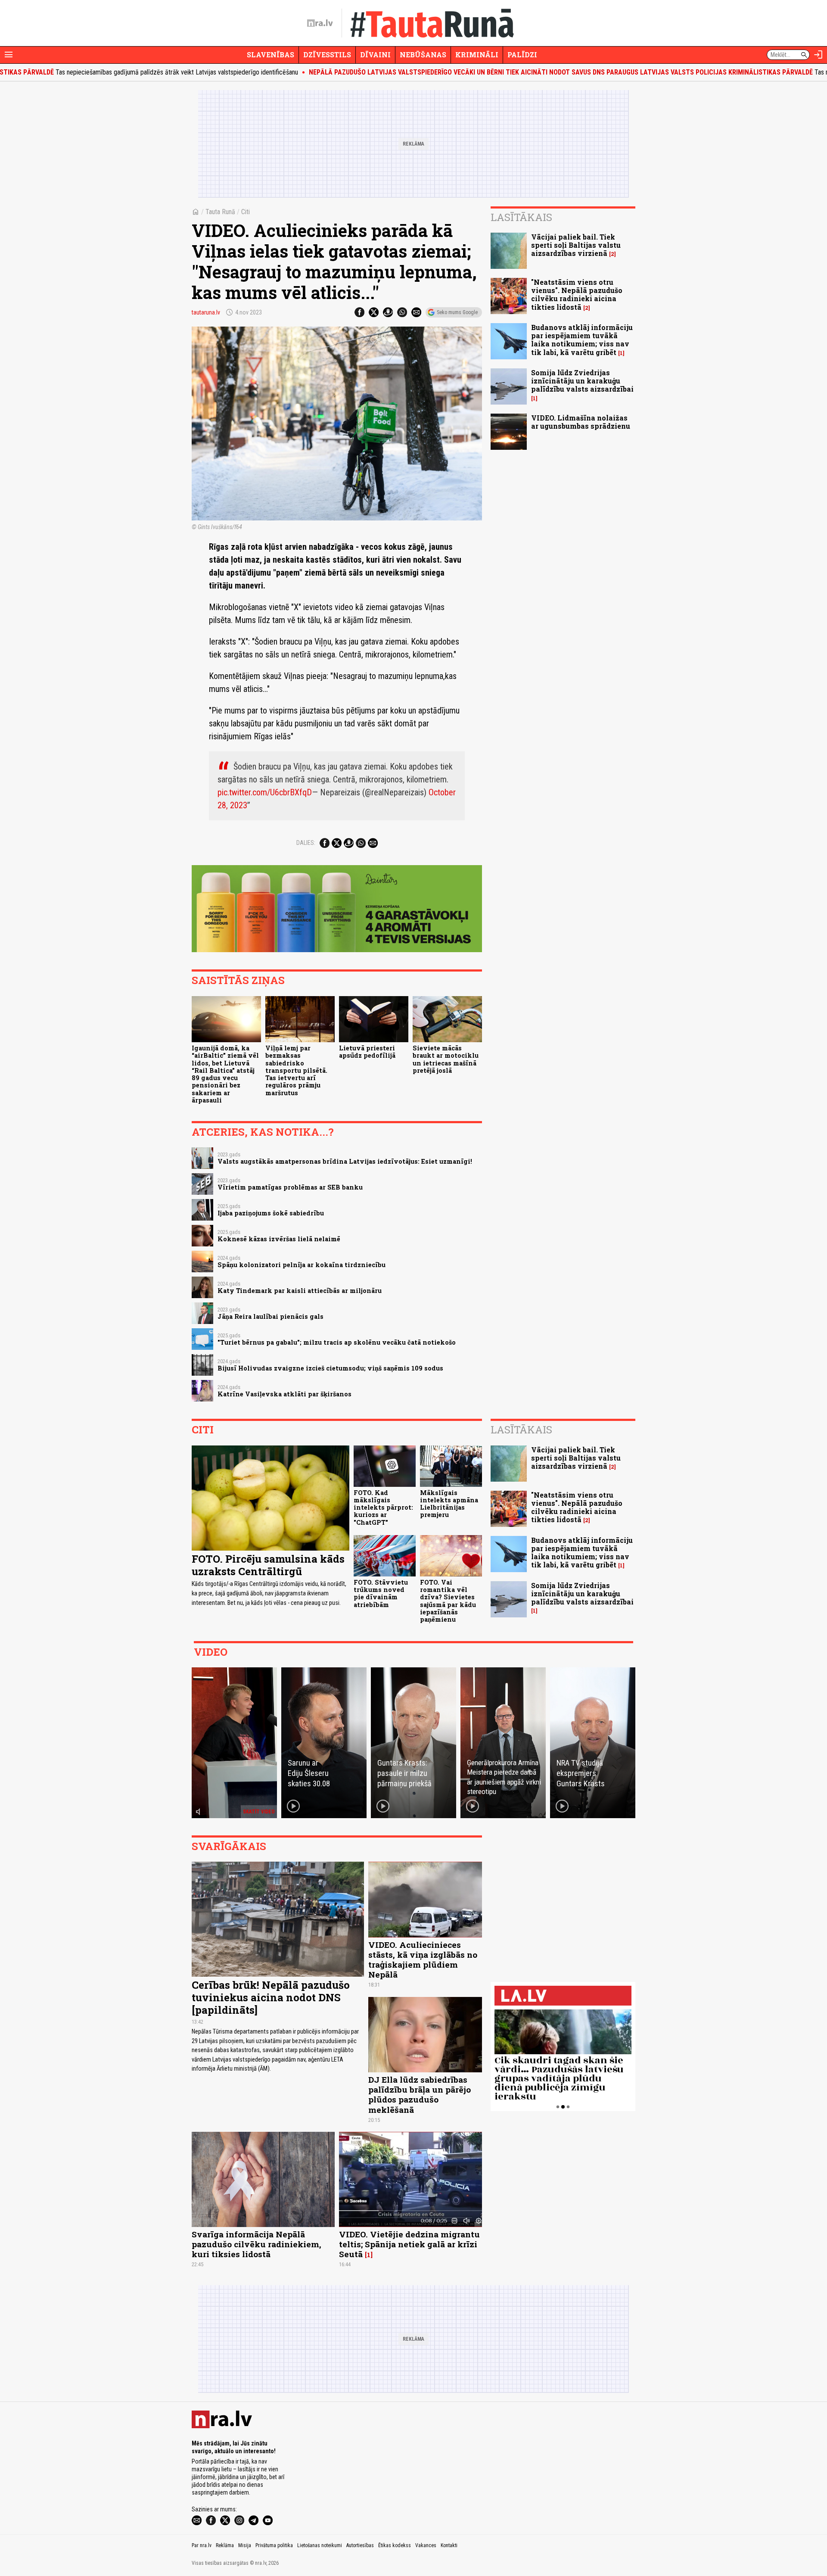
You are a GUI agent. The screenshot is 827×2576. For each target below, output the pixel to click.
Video (211, 1652)
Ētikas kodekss (395, 2545)
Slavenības (270, 55)
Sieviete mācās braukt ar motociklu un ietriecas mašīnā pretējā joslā (446, 1059)
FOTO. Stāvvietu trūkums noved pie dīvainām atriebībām (381, 1593)
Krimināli (477, 55)
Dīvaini (375, 55)
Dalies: (306, 843)
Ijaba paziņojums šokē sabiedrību (271, 1213)
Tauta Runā (220, 212)
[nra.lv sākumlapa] (320, 23)
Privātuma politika (274, 2545)
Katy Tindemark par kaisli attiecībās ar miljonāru (300, 1291)
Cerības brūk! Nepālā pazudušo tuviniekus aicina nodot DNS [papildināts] (271, 1997)
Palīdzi (522, 55)
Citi (246, 212)
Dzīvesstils (327, 55)
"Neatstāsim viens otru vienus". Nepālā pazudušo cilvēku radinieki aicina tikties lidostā (577, 294)
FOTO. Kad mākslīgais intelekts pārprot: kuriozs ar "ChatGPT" (383, 1508)
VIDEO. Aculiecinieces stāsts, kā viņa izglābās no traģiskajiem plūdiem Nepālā (423, 1959)
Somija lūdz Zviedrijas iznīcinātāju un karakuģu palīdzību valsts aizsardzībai (582, 381)
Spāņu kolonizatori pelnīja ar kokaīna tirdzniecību (302, 1265)
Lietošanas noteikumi (320, 2545)
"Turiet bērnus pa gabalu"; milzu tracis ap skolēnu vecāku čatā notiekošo (337, 1342)
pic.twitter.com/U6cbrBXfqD (265, 792)
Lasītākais (521, 217)
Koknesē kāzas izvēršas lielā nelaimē (279, 1239)
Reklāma (225, 2545)
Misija (245, 2545)
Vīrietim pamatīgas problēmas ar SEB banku (290, 1187)
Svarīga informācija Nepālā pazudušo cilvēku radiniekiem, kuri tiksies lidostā (256, 2244)
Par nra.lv (202, 2545)
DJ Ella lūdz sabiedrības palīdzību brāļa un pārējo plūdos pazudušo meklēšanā (420, 2094)
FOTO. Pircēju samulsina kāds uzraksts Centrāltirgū (268, 1565)
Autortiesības (360, 2545)
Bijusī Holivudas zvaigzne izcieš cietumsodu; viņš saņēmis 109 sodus (330, 1368)
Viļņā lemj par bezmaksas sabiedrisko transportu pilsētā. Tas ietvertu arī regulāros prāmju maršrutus (296, 1070)
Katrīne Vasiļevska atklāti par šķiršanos (284, 1394)
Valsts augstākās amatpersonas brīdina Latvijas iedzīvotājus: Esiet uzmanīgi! (345, 1161)
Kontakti (449, 2545)
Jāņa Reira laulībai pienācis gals (270, 1316)
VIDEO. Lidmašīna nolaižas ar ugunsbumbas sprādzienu (581, 422)
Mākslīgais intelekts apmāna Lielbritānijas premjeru (449, 1504)
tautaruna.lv (206, 312)
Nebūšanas (423, 55)
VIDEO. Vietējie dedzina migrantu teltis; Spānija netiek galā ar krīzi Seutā (409, 2244)
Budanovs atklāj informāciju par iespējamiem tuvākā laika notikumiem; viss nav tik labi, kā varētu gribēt (582, 340)
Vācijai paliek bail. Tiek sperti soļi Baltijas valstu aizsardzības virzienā (576, 245)
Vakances (426, 2545)
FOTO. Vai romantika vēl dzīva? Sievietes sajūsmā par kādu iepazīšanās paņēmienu (448, 1601)
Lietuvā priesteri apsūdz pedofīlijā (367, 1052)
